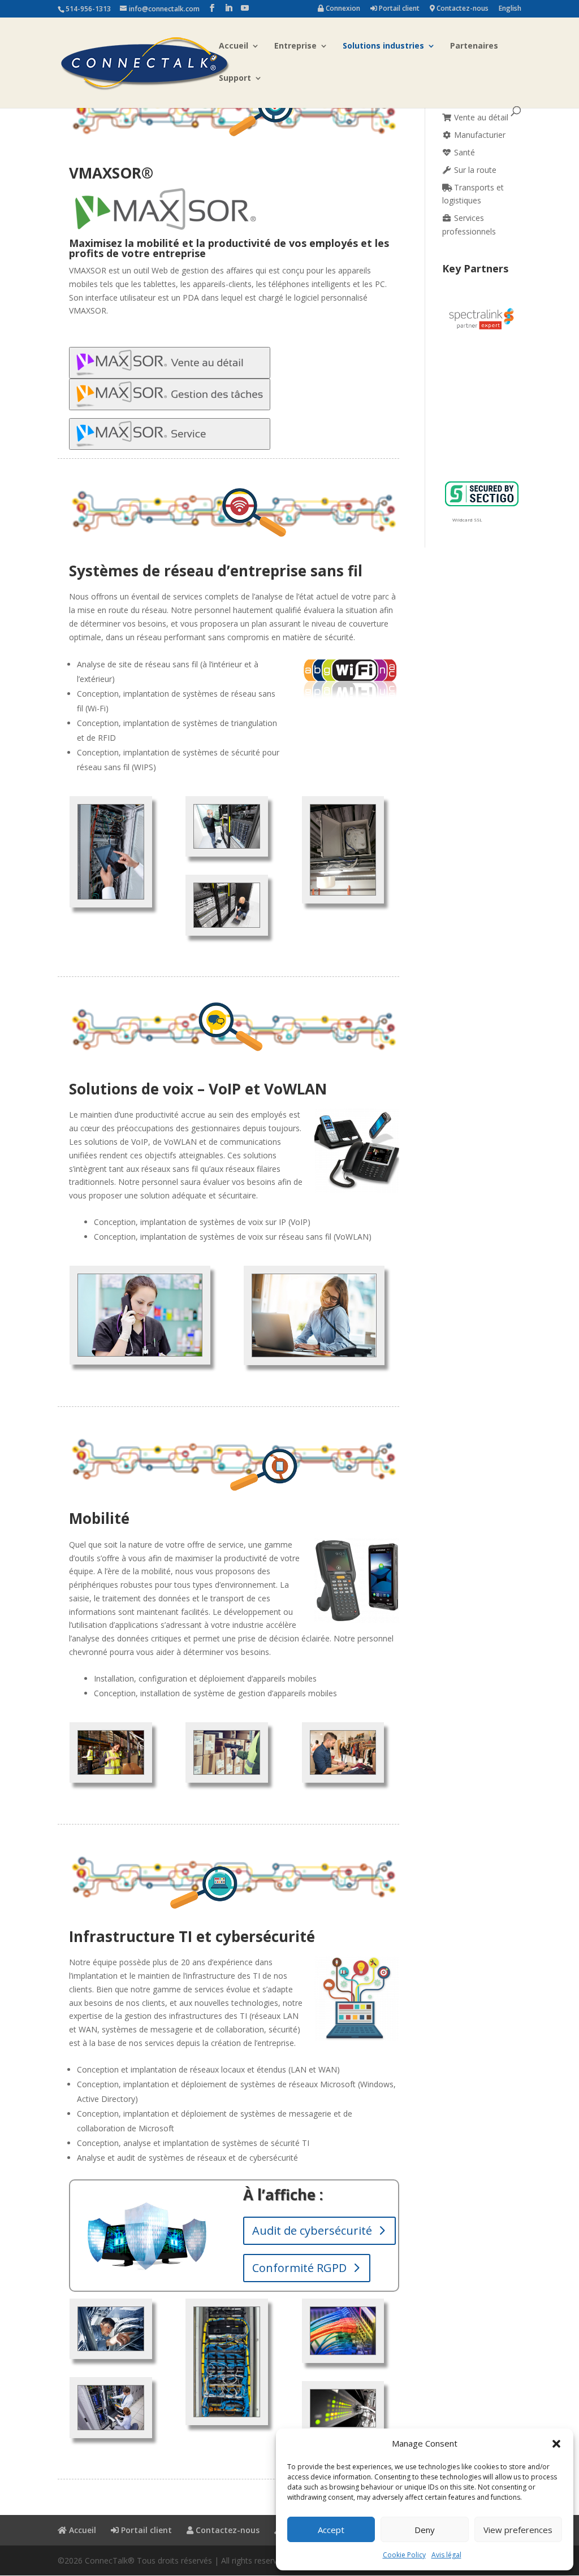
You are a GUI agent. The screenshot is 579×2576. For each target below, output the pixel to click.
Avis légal (446, 2555)
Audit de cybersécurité (312, 2230)
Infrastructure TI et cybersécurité (192, 1936)
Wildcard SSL (467, 520)
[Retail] (170, 372)
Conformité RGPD (299, 2268)
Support (235, 79)
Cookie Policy (404, 2555)
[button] (556, 2444)
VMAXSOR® (111, 173)
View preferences (518, 2530)
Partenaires (474, 46)
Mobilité (99, 1518)
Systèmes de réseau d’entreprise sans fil (216, 571)
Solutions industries (383, 46)
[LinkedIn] (228, 8)
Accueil (234, 46)
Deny (425, 2530)
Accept (331, 2530)
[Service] (170, 443)
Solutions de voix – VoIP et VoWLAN (198, 1089)
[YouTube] (245, 8)
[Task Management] (170, 403)
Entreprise (295, 46)
